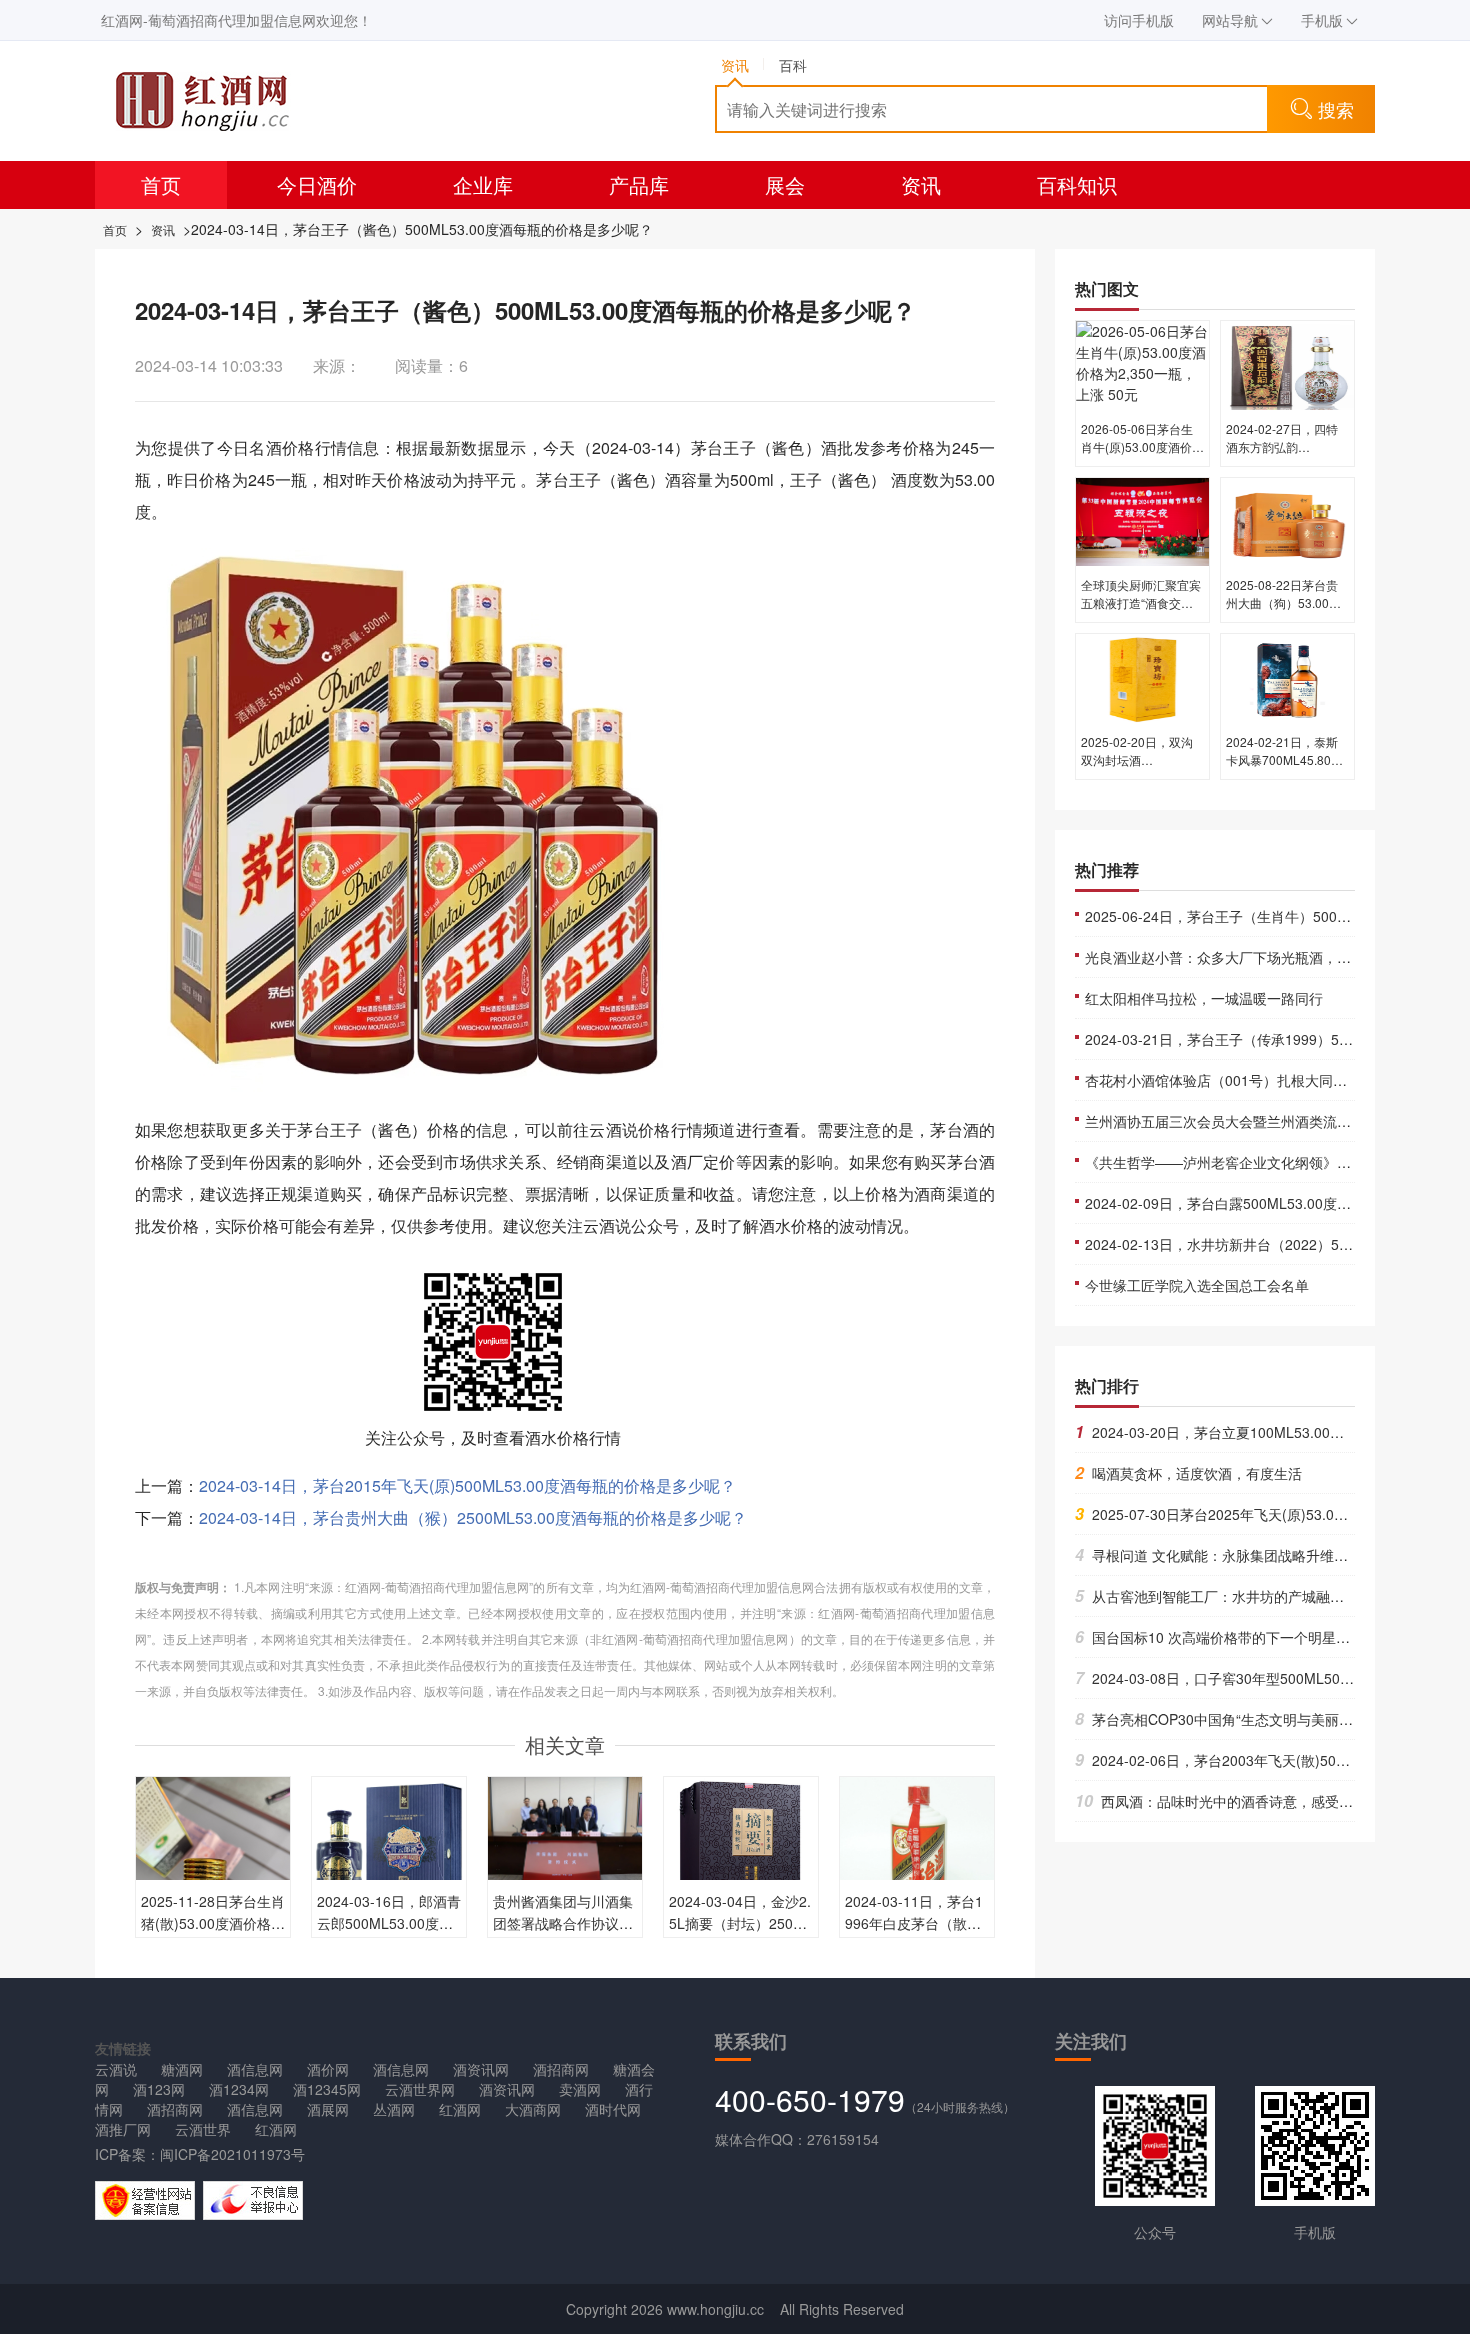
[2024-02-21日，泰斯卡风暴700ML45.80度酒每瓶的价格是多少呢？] (1287, 677)
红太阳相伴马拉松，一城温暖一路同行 (1204, 998)
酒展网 (328, 2109)
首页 (161, 184)
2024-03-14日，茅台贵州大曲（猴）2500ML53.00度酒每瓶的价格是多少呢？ (473, 1517)
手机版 (1322, 20)
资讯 (921, 184)
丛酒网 (394, 2109)
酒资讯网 (481, 2069)
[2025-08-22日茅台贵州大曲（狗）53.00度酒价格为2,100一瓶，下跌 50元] (1287, 520)
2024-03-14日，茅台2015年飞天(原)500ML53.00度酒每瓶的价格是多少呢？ (467, 1485)
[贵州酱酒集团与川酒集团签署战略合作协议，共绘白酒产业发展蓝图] (565, 1826)
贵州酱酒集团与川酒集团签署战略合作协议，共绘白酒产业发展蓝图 (563, 1923)
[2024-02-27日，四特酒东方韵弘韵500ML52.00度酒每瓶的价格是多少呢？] (1287, 364)
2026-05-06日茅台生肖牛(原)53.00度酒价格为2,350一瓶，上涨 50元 (1142, 455)
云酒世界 (203, 2129)
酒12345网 (327, 2089)
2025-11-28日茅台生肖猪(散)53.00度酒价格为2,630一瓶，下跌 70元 (213, 1923)
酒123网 (159, 2089)
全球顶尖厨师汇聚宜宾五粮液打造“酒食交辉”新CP (1141, 602)
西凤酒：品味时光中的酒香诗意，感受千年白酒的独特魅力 (1270, 1801)
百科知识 (1077, 184)
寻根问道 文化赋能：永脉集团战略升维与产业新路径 (1246, 1555)
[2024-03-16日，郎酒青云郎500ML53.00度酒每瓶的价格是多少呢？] (389, 1852)
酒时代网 (613, 2109)
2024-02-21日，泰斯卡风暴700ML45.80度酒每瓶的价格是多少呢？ (1284, 768)
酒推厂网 (123, 2129)
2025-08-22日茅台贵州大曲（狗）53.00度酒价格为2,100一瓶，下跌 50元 (1283, 611)
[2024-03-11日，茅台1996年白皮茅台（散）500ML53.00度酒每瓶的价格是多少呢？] (917, 1852)
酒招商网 (561, 2069)
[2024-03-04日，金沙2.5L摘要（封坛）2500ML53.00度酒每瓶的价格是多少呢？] (741, 1852)
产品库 (639, 184)
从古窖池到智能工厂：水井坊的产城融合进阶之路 (1237, 1596)
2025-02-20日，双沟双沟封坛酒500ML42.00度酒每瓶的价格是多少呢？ (1139, 768)
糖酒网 (182, 2069)
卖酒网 (580, 2089)
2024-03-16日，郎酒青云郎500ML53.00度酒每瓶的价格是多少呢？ (389, 1923)
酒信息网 (255, 2069)
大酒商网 (533, 2109)
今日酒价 (317, 184)
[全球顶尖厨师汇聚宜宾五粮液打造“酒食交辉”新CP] (1142, 520)
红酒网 (460, 2109)
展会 (785, 184)
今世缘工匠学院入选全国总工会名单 (1197, 1285)
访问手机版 (1139, 20)
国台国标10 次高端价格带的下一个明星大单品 (1226, 1637)
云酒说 (116, 2069)
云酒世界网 (420, 2089)
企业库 (483, 184)
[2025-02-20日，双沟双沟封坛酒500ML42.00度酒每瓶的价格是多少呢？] (1142, 677)
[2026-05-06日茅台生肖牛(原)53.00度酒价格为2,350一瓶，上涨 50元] (1142, 364)
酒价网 (328, 2069)
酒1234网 (239, 2089)
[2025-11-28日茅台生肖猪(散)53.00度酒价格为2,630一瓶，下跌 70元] (213, 1877)
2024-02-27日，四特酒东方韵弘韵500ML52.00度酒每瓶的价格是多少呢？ (1284, 455)
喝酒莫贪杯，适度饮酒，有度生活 (1188, 1473)
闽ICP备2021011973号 (232, 2154)
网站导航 (1230, 20)
